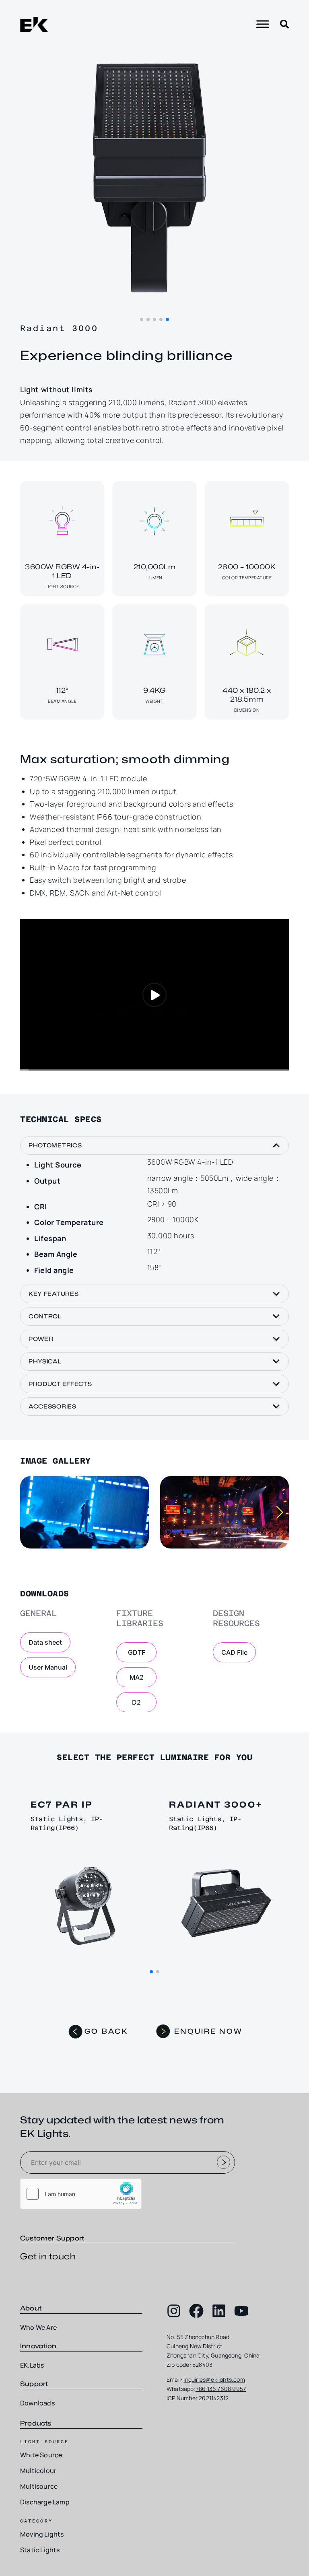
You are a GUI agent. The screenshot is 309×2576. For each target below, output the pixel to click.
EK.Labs (32, 2365)
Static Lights (40, 2550)
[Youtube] (241, 2311)
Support (34, 2384)
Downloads (37, 2403)
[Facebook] (196, 2311)
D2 (136, 1702)
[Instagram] (174, 2311)
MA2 (137, 1677)
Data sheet (45, 1642)
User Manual (48, 1667)
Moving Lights (42, 2534)
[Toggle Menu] (263, 24)
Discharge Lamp (45, 2502)
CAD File (234, 1652)
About (31, 2308)
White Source (41, 2455)
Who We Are (38, 2327)
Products (36, 2423)
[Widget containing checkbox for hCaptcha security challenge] (81, 2194)
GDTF (137, 1652)
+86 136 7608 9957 (221, 2389)
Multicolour (38, 2471)
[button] (142, 319)
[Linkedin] (219, 2311)
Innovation (38, 2346)
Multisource (39, 2486)
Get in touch (48, 2256)
